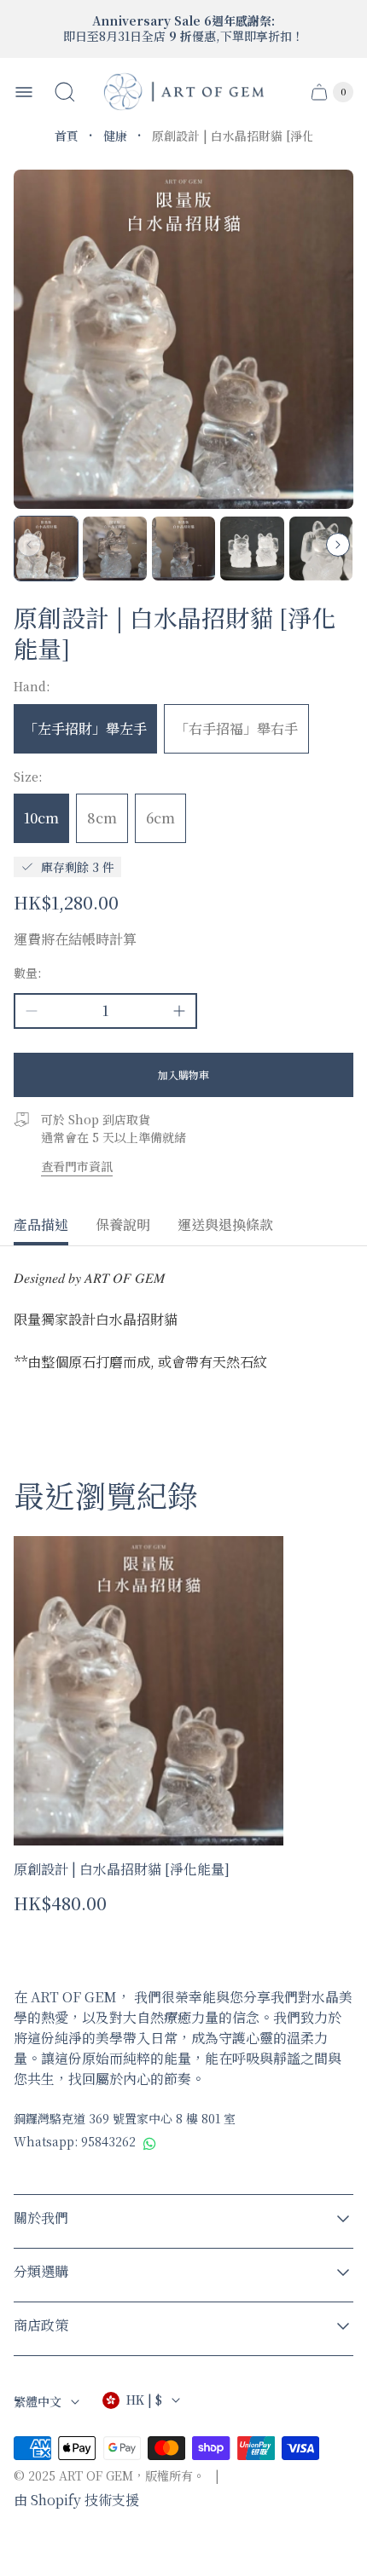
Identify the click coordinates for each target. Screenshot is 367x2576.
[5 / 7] (321, 548)
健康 (115, 136)
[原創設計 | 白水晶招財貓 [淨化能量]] (149, 1691)
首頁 (67, 136)
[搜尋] (65, 92)
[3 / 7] (183, 548)
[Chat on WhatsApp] (150, 2143)
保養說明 (123, 1226)
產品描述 (41, 1226)
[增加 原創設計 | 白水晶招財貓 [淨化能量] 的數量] (179, 1011)
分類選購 (41, 2272)
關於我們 (41, 2218)
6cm (160, 818)
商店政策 (41, 2326)
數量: (28, 973)
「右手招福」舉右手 (236, 728)
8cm (102, 818)
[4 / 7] (252, 548)
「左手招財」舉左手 (85, 728)
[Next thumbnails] (338, 545)
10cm (41, 818)
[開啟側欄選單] (24, 92)
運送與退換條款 (225, 1226)
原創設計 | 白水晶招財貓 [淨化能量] (122, 1869)
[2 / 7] (114, 548)
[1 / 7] (46, 548)
